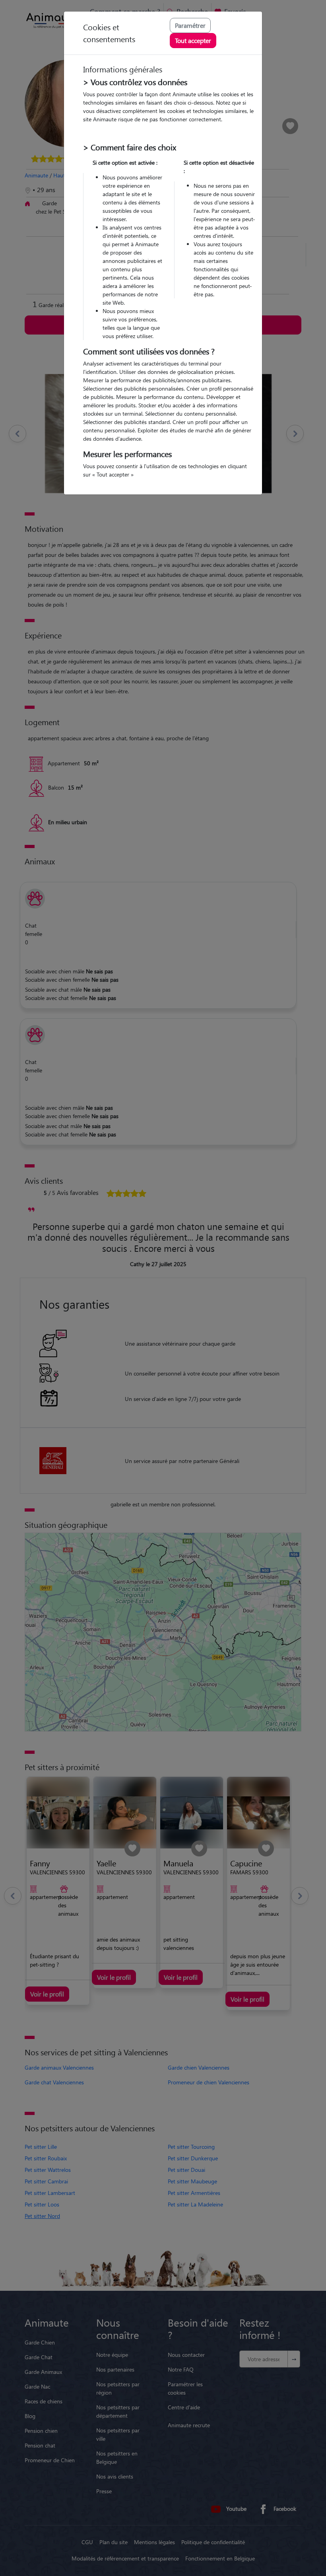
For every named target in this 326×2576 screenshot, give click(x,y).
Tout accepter (193, 40)
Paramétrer (190, 25)
